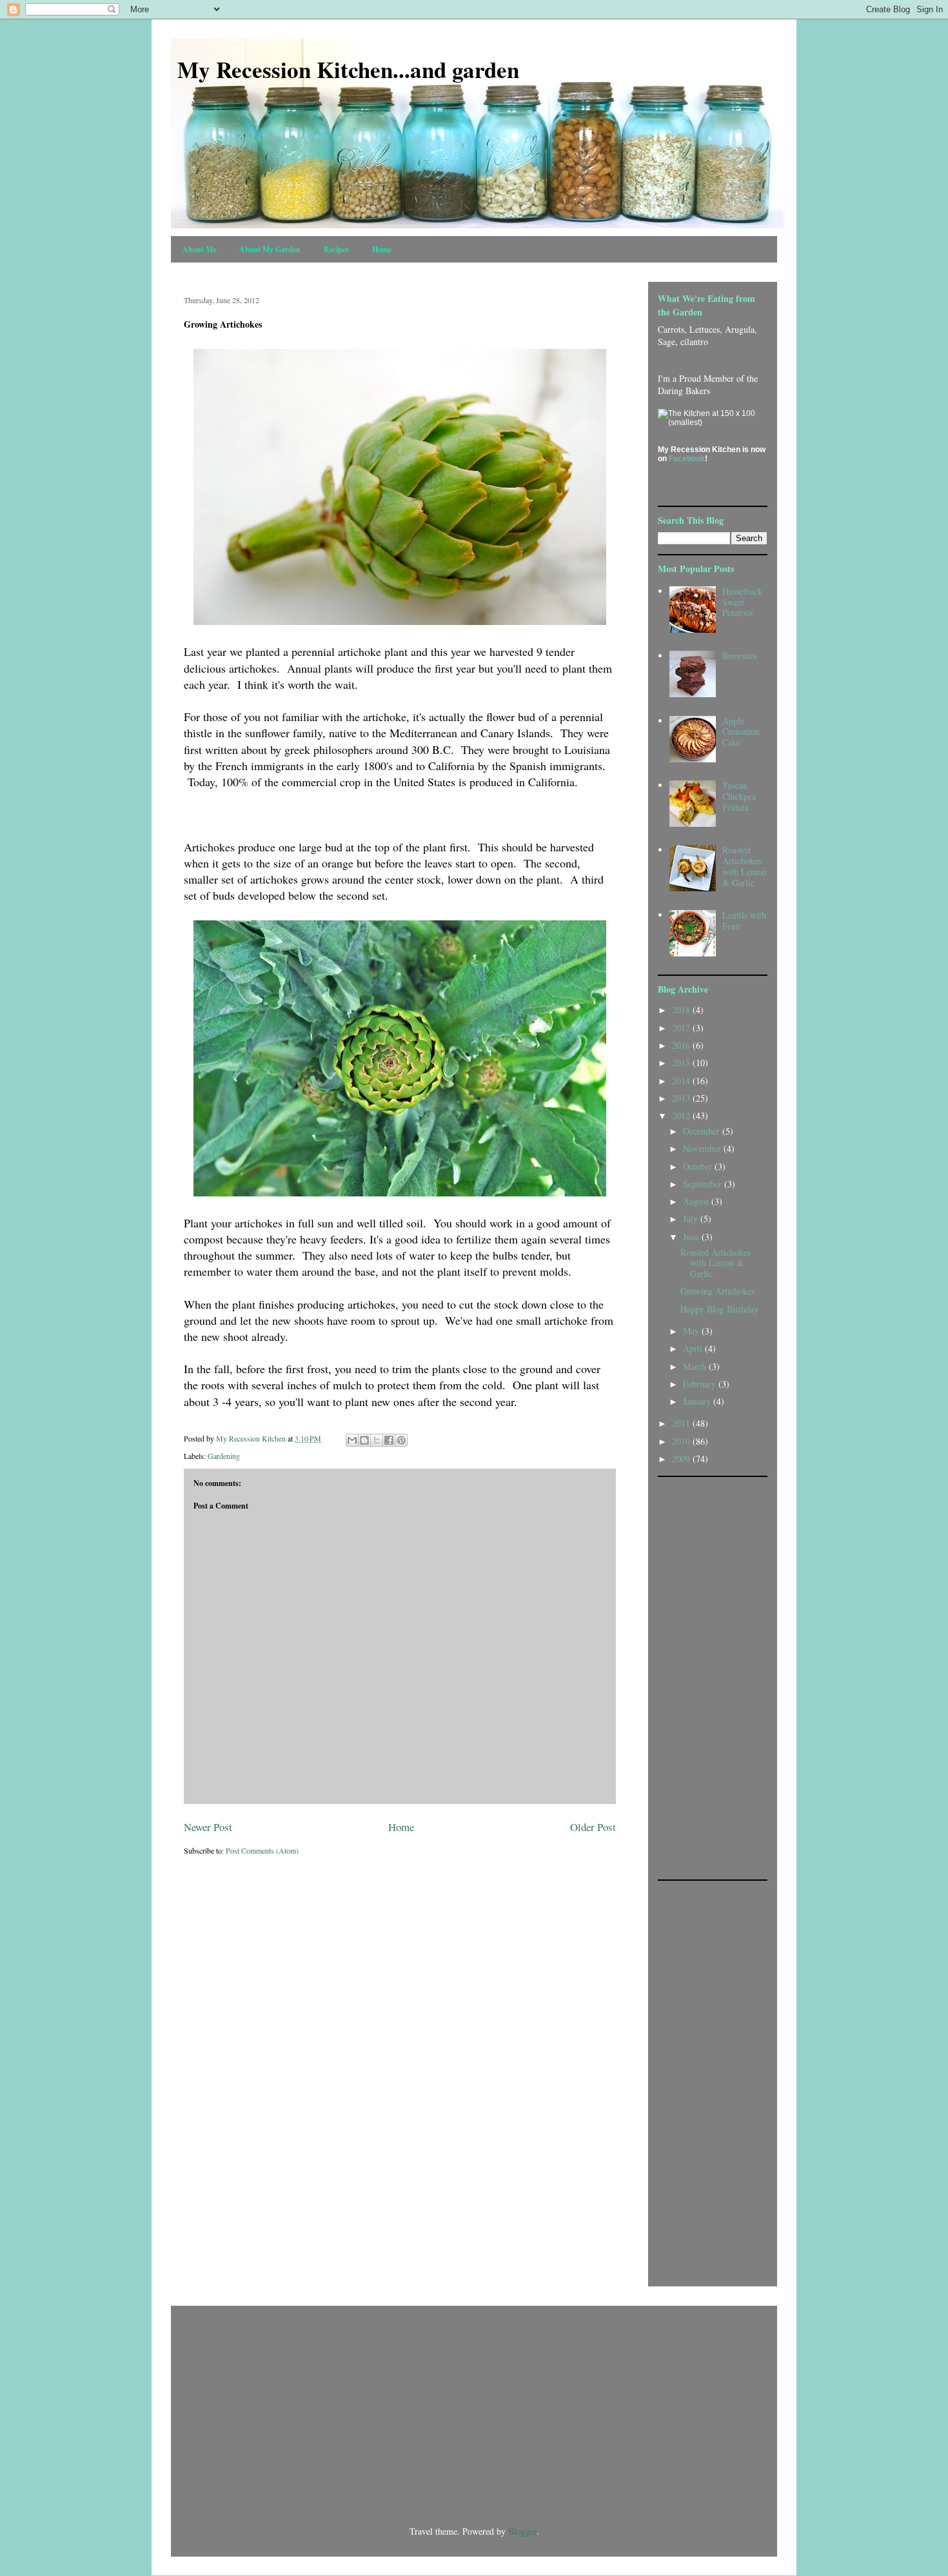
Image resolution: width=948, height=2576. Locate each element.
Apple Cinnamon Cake (741, 732)
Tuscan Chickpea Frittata (739, 796)
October (699, 1166)
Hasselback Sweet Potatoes (742, 602)
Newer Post (208, 1827)
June (692, 1237)
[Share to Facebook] (389, 1440)
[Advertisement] (709, 1677)
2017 (682, 1028)
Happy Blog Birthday (719, 1309)
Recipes (336, 249)
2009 (682, 1459)
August (697, 1201)
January (698, 1401)
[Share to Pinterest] (401, 1440)
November (703, 1148)
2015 (682, 1063)
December (703, 1131)
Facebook (687, 459)
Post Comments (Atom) (262, 1850)
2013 (682, 1098)
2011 (682, 1423)
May (692, 1331)
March (696, 1366)
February (701, 1384)
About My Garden (270, 249)
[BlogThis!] (364, 1440)
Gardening (224, 1456)
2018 (682, 1010)
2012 (682, 1115)
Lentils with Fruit (744, 920)
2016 (682, 1045)
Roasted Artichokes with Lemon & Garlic (745, 866)
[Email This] (352, 1440)
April (694, 1348)
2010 (682, 1441)
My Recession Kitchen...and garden (348, 69)
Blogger (522, 2531)
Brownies (739, 656)
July (692, 1219)
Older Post (593, 1827)
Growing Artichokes (717, 1291)
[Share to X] (377, 1440)
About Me (199, 249)
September (704, 1184)
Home (382, 249)
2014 (682, 1081)
